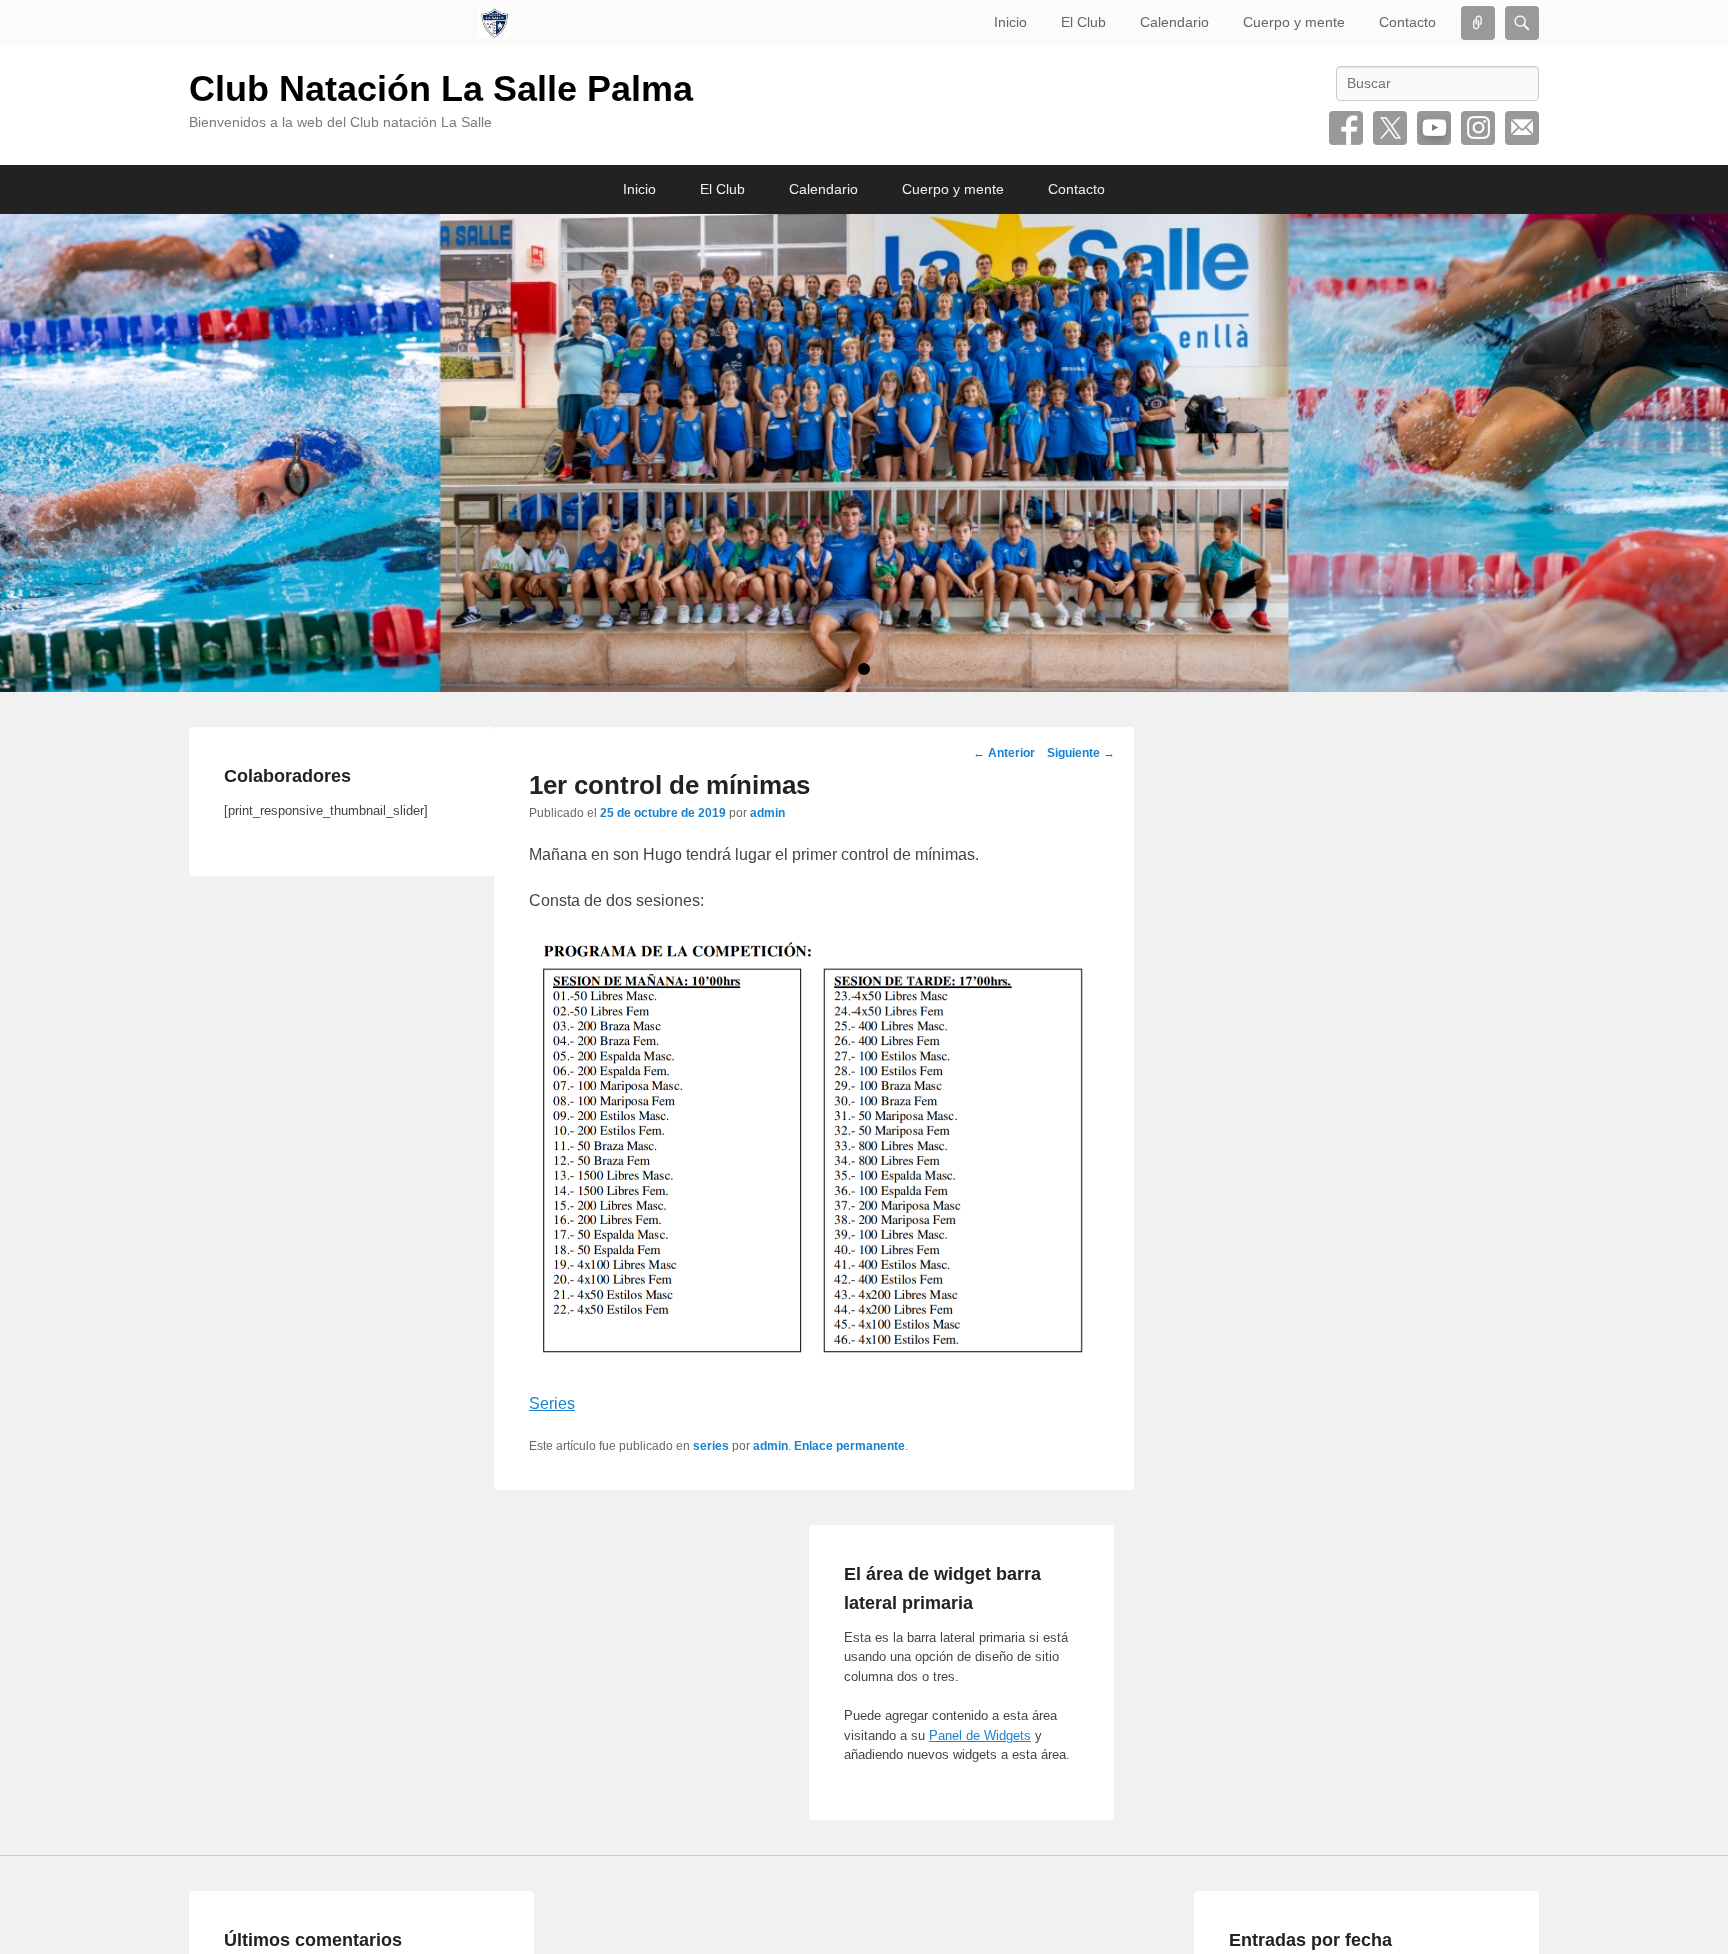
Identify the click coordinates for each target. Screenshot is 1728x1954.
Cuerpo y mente (1294, 22)
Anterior (1004, 753)
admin (767, 813)
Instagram (1478, 128)
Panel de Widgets (980, 1735)
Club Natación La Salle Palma (441, 88)
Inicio (1010, 22)
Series (552, 1403)
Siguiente (1081, 753)
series (711, 1446)
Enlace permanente (849, 1446)
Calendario (1174, 22)
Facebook (1346, 128)
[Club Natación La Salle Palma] (494, 23)
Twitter (1390, 128)
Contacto (1407, 22)
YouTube (1434, 128)
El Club (1083, 22)
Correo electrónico (1522, 128)
